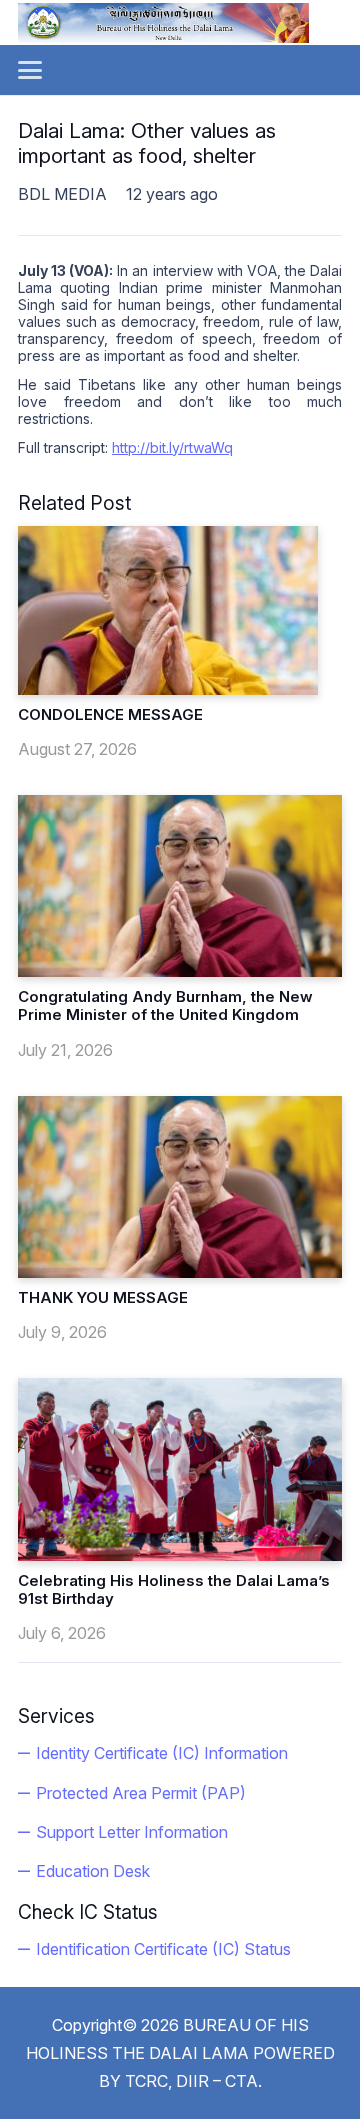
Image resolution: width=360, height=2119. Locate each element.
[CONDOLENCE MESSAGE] (168, 610)
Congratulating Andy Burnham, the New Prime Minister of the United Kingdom (165, 1005)
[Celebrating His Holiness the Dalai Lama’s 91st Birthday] (180, 1469)
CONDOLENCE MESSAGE (110, 714)
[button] (30, 70)
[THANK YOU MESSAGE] (180, 1187)
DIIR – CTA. (219, 2081)
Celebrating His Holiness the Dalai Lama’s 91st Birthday (174, 1589)
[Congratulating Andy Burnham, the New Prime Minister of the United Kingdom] (180, 886)
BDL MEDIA (62, 194)
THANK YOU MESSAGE (103, 1297)
